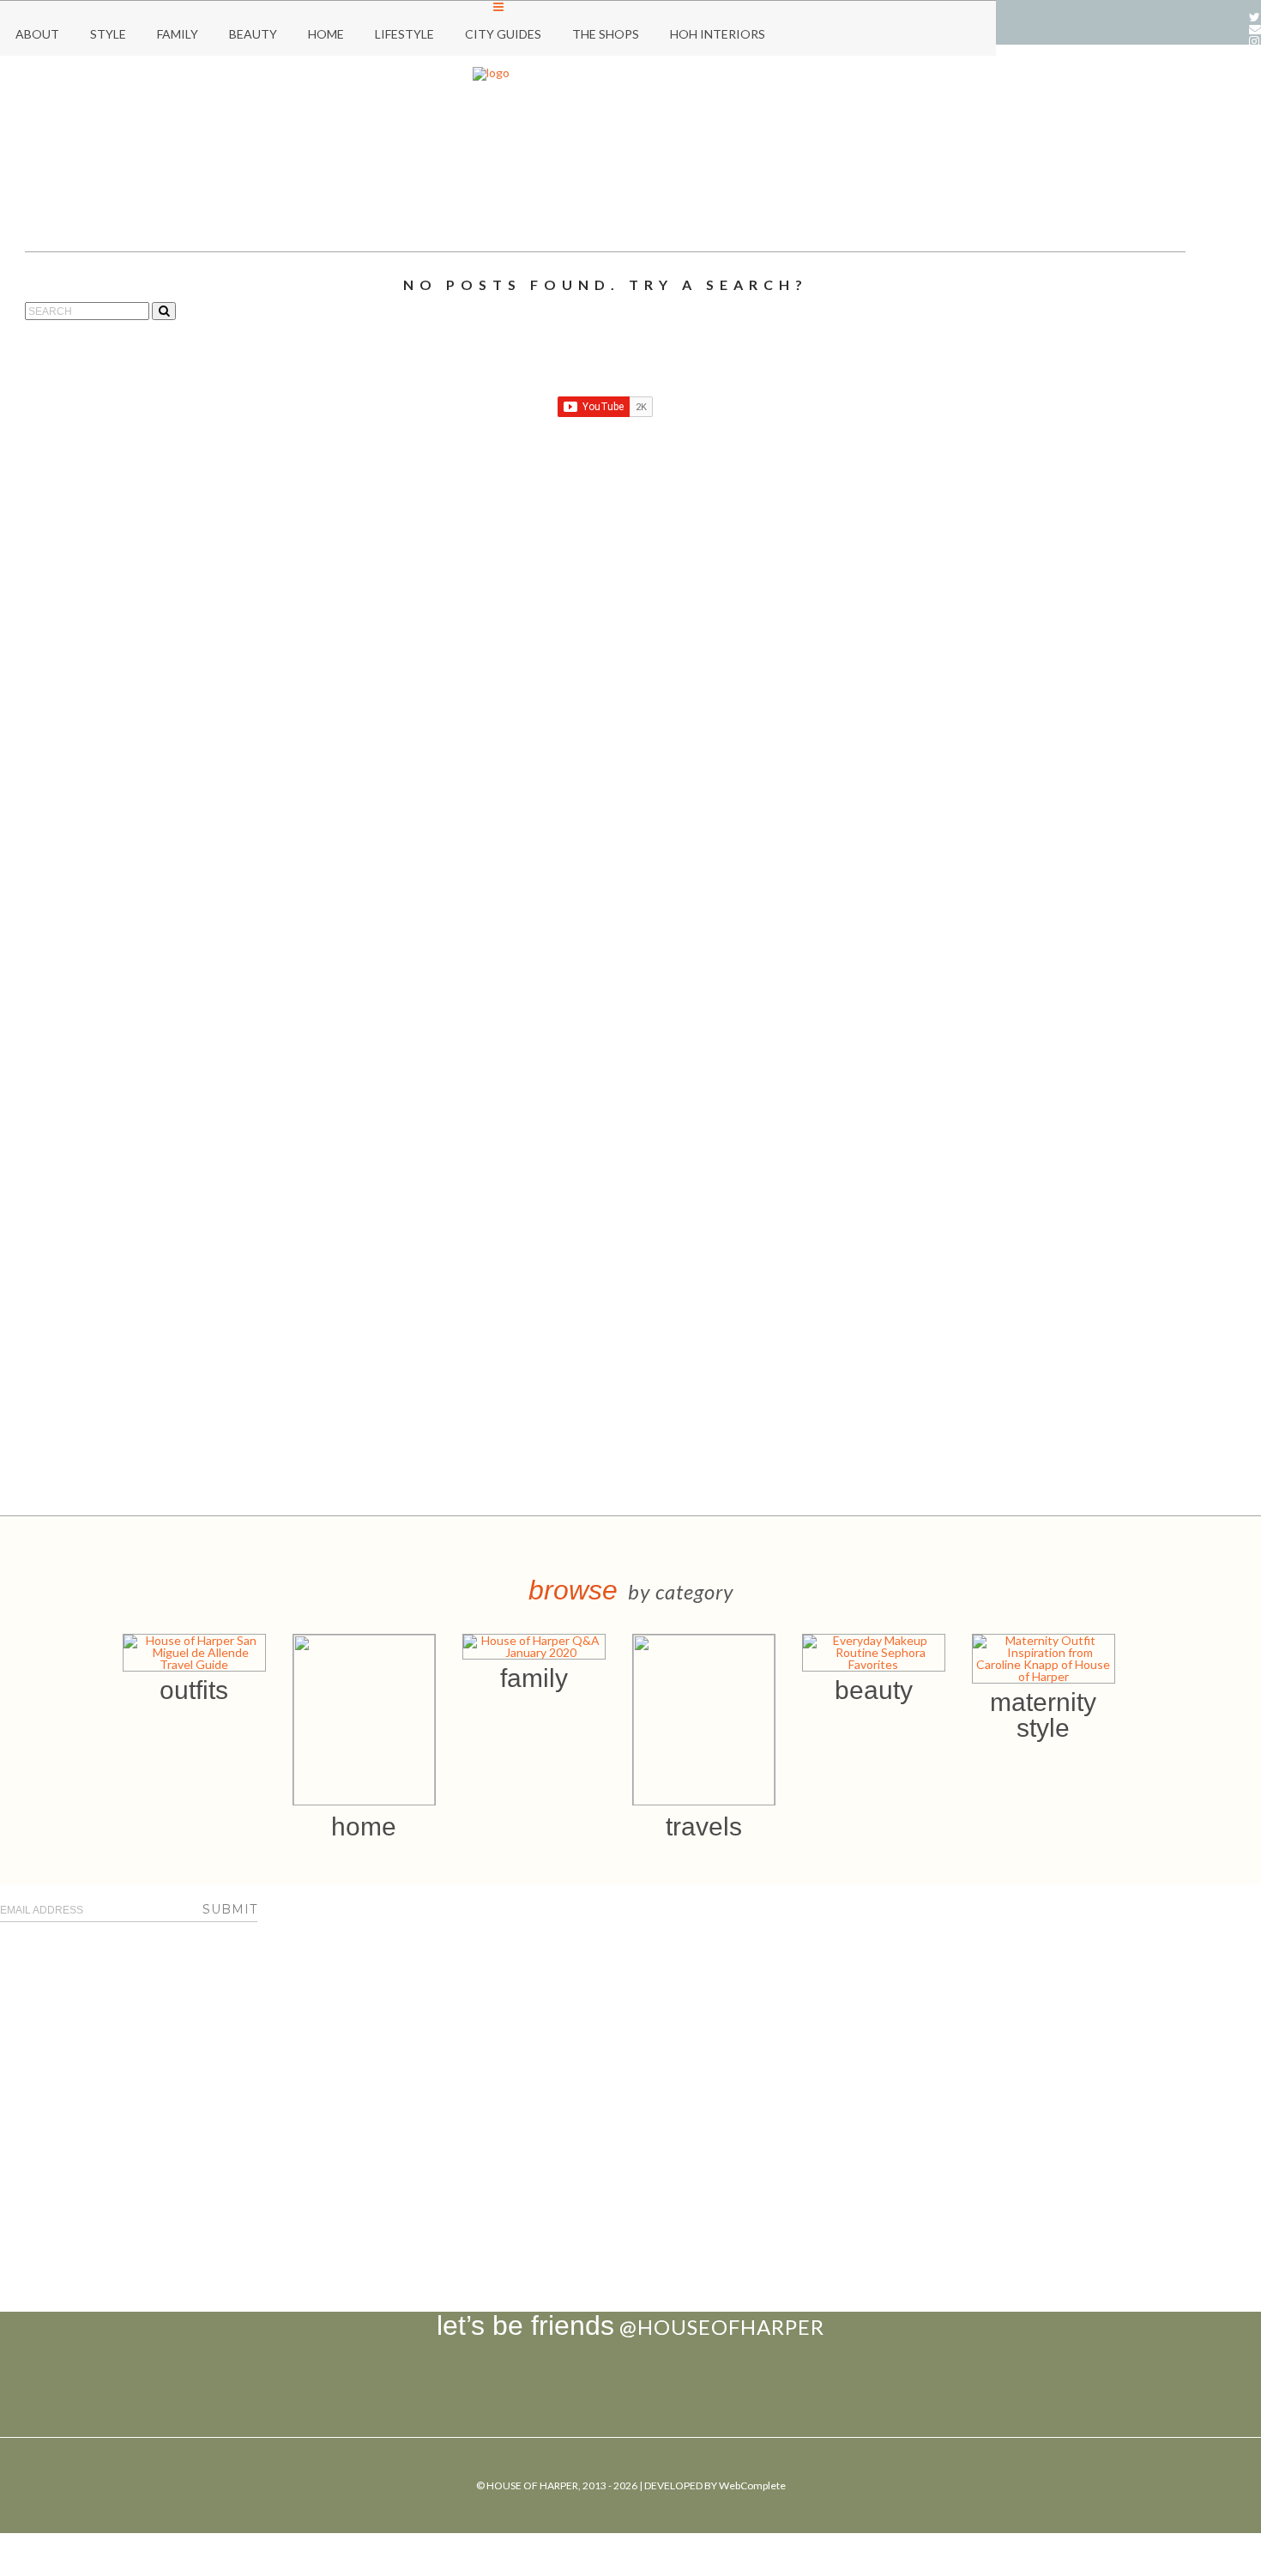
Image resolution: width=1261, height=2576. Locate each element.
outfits (194, 1690)
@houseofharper (722, 2327)
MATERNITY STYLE (1043, 1715)
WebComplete (752, 2485)
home (364, 1826)
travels (704, 1826)
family (534, 1678)
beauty (874, 1690)
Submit (230, 1909)
